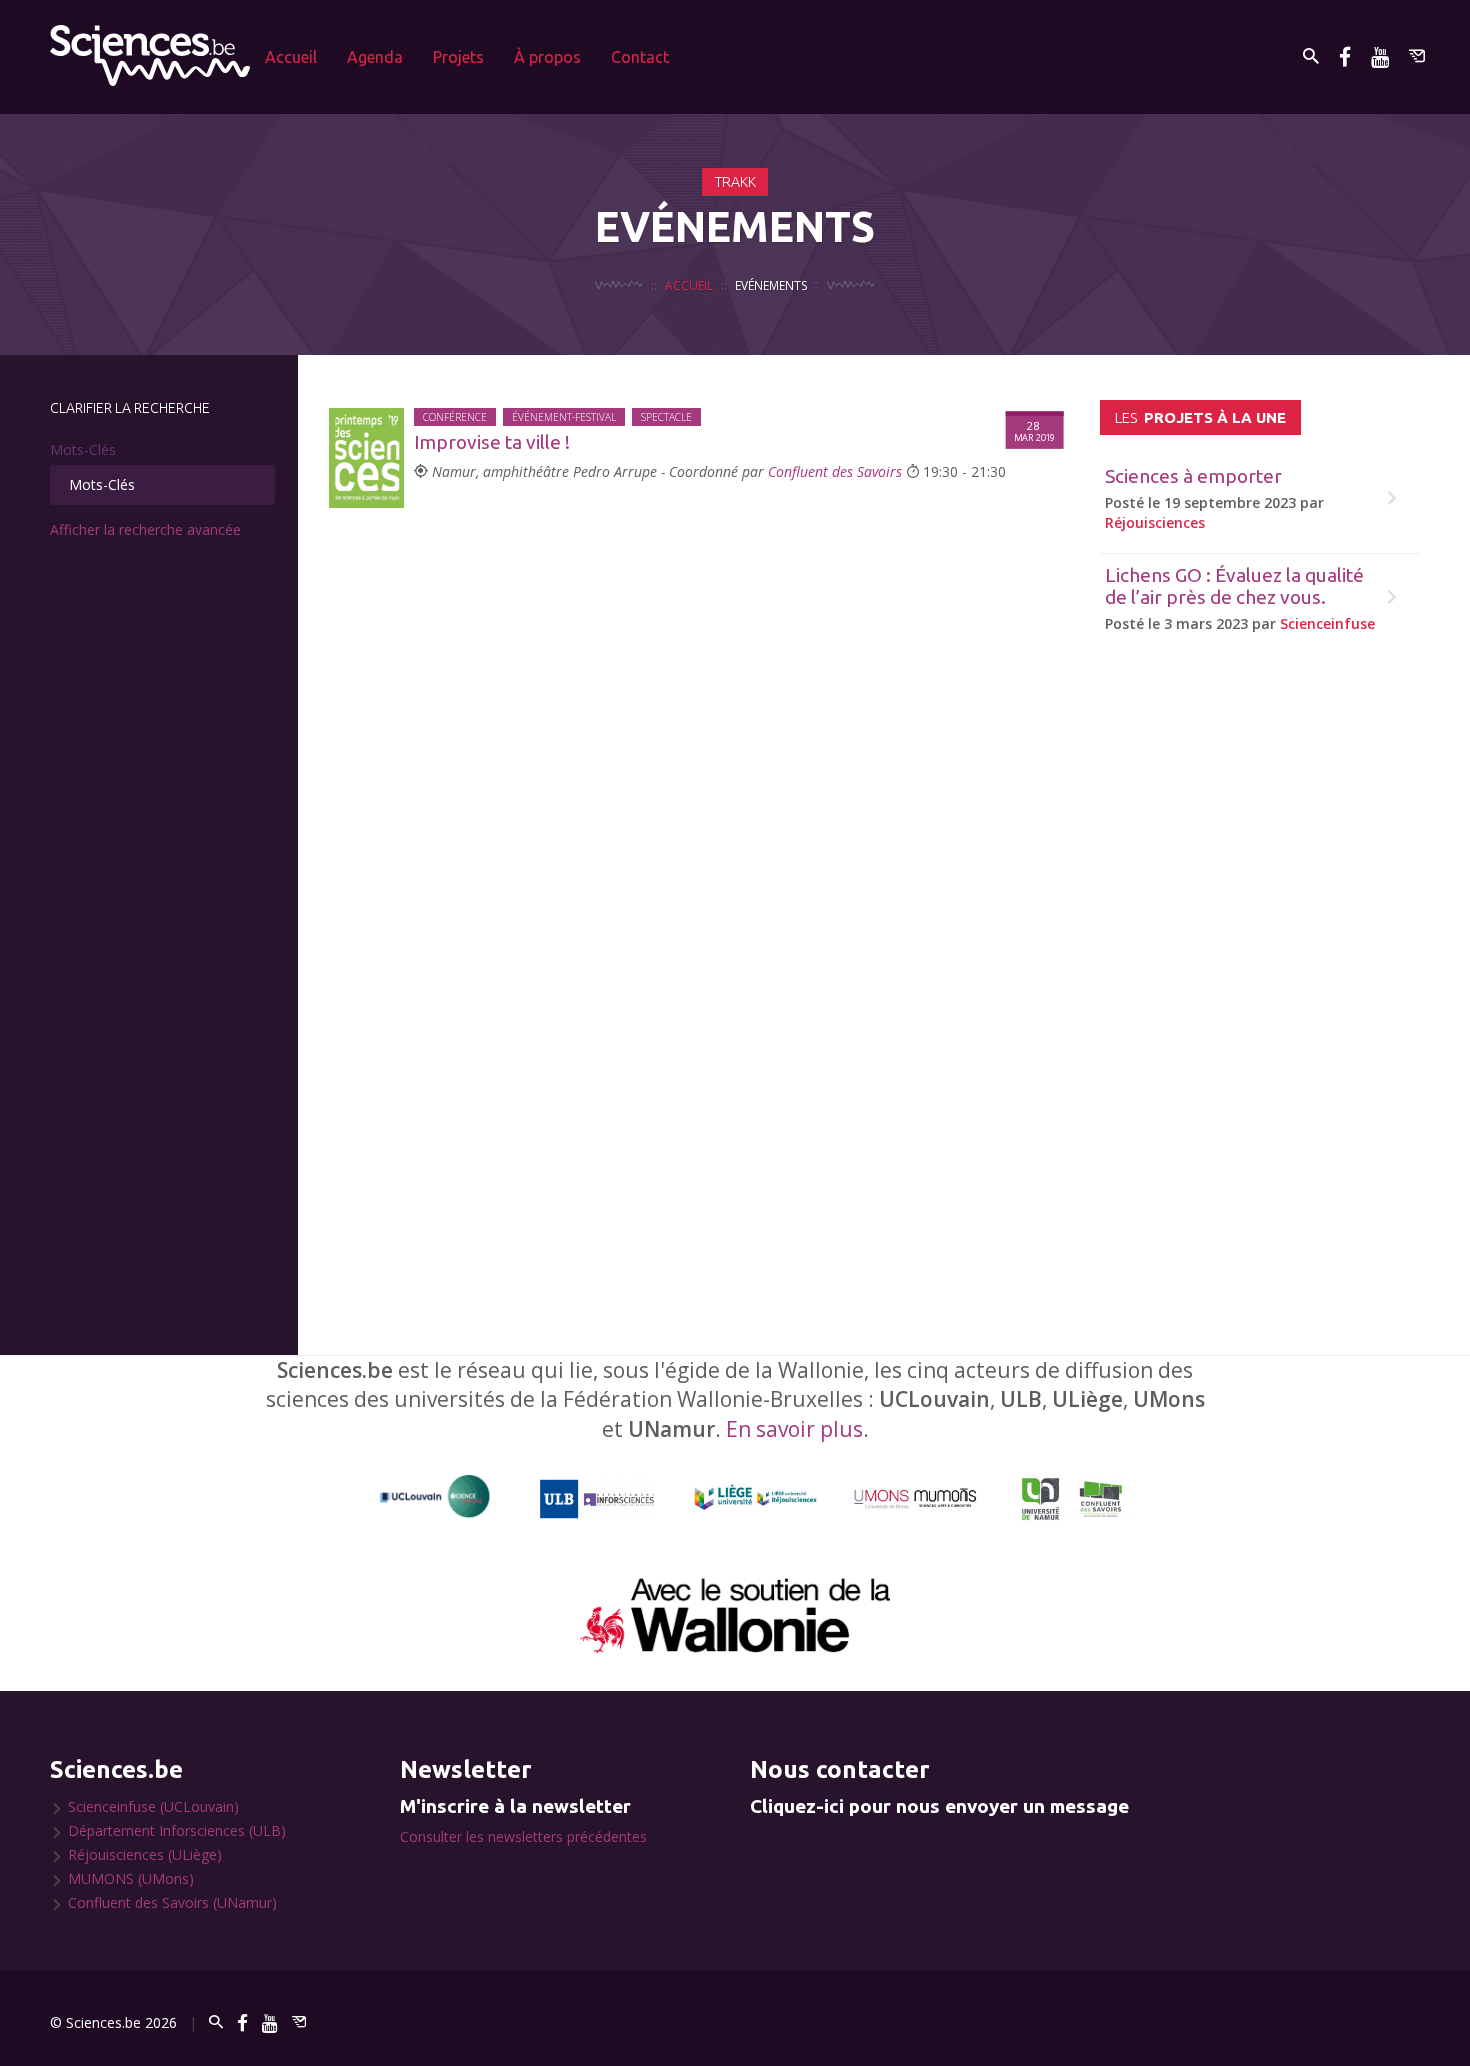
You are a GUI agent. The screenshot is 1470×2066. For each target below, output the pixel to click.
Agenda (375, 57)
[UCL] (435, 1496)
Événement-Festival (564, 417)
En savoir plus (794, 1429)
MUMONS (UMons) (131, 1878)
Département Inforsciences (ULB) (177, 1830)
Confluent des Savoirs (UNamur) (172, 1902)
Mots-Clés (83, 449)
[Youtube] (1380, 56)
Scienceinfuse (1327, 623)
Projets (458, 57)
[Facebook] (1345, 56)
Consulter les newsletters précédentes (523, 1836)
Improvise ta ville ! (492, 442)
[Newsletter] (1417, 56)
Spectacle (666, 417)
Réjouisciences (1155, 522)
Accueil (291, 57)
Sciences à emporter (1193, 476)
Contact (640, 57)
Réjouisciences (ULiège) (145, 1854)
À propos (547, 57)
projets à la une (1200, 417)
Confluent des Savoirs (835, 471)
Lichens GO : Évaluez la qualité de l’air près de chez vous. (1234, 586)
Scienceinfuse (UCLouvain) (153, 1806)
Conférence (455, 417)
